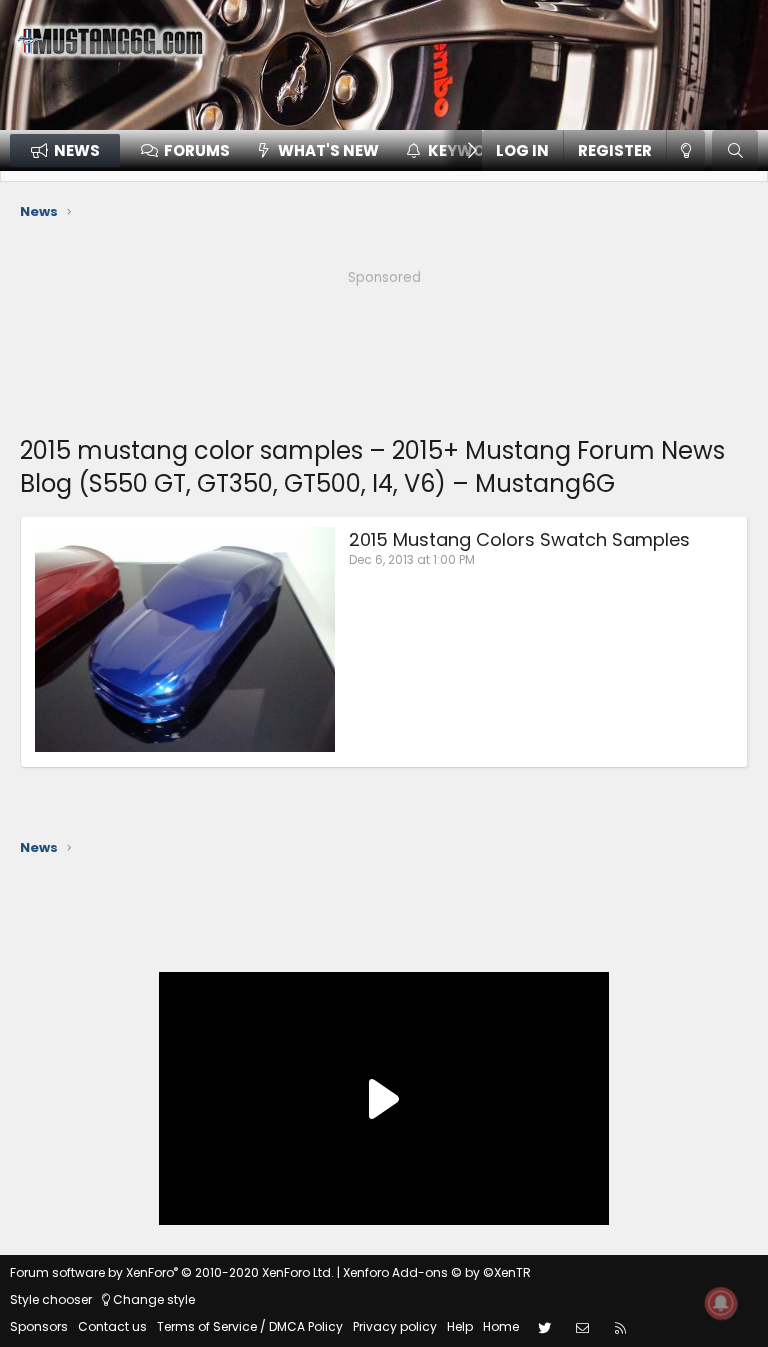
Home (501, 1326)
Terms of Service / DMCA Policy (250, 1326)
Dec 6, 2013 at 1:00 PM (412, 559)
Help (460, 1326)
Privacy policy (395, 1326)
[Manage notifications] (721, 1303)
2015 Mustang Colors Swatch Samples (519, 539)
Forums (197, 150)
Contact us (112, 1326)
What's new (328, 150)
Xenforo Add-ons (437, 1272)
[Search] (735, 150)
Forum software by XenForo (172, 1272)
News (77, 150)
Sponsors (39, 1326)
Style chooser (51, 1299)
